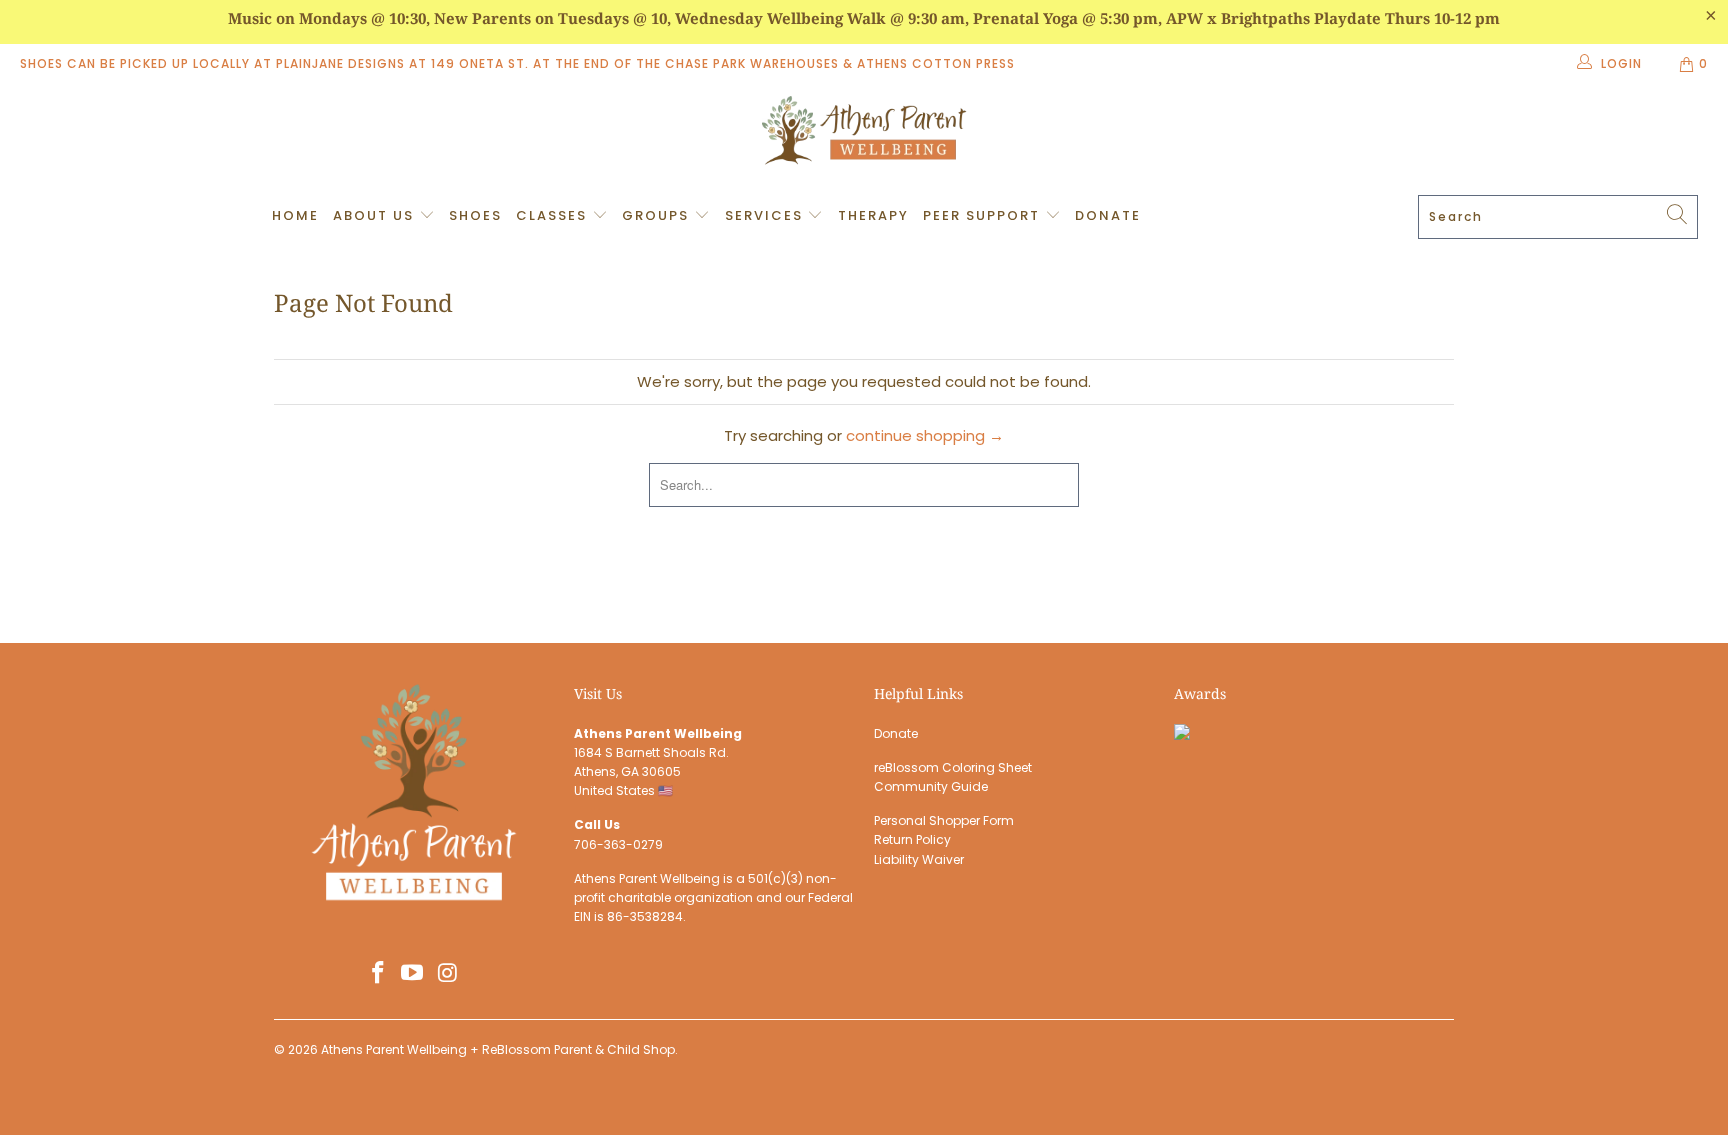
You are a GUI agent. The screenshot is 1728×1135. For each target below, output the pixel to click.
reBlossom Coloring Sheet (953, 767)
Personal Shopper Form (944, 820)
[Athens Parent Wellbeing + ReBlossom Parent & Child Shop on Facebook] (378, 974)
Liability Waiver (919, 859)
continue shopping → (925, 435)
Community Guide (931, 786)
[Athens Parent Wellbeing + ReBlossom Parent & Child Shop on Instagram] (448, 974)
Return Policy (912, 839)
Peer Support (984, 215)
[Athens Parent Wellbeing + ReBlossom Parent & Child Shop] (864, 133)
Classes (554, 215)
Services (766, 215)
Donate (1108, 215)
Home (295, 215)
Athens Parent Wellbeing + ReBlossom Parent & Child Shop (498, 1049)
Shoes (475, 215)
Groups (658, 215)
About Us (376, 215)
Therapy (873, 215)
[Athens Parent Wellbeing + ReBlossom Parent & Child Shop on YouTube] (413, 974)
